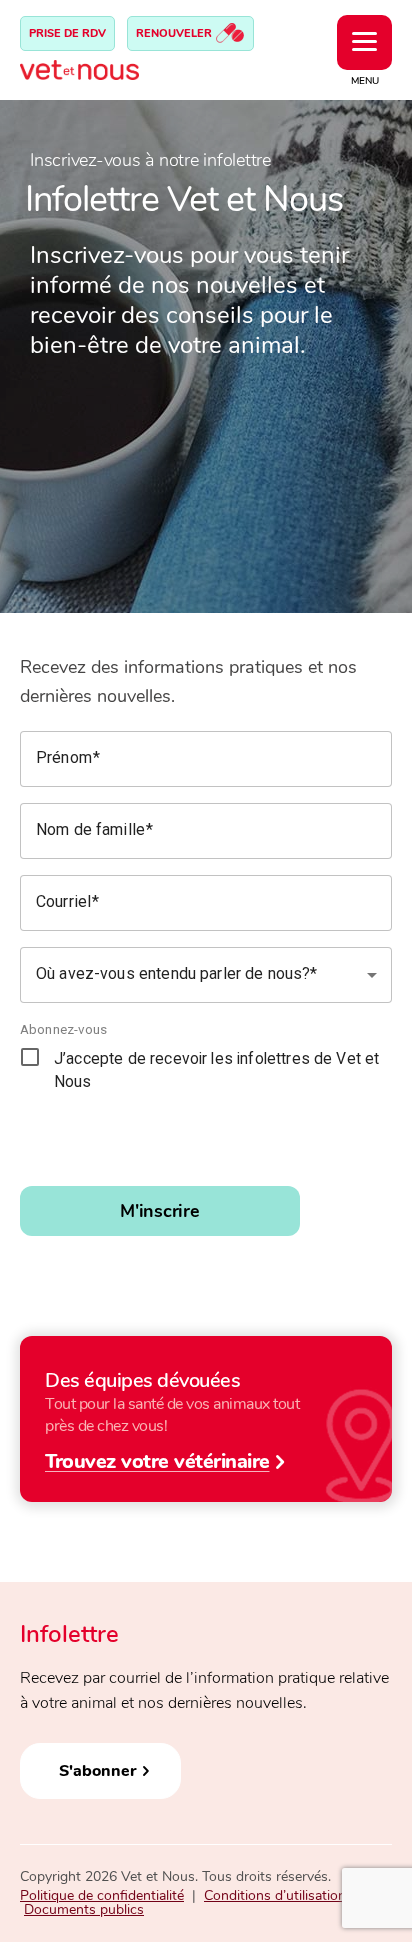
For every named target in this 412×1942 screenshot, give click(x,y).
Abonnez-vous (64, 1029)
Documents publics (84, 1909)
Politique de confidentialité (102, 1895)
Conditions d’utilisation (275, 1895)
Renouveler (175, 33)
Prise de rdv (67, 33)
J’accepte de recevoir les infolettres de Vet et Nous (216, 1070)
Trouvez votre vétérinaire (157, 1460)
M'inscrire (160, 1211)
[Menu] (364, 42)
